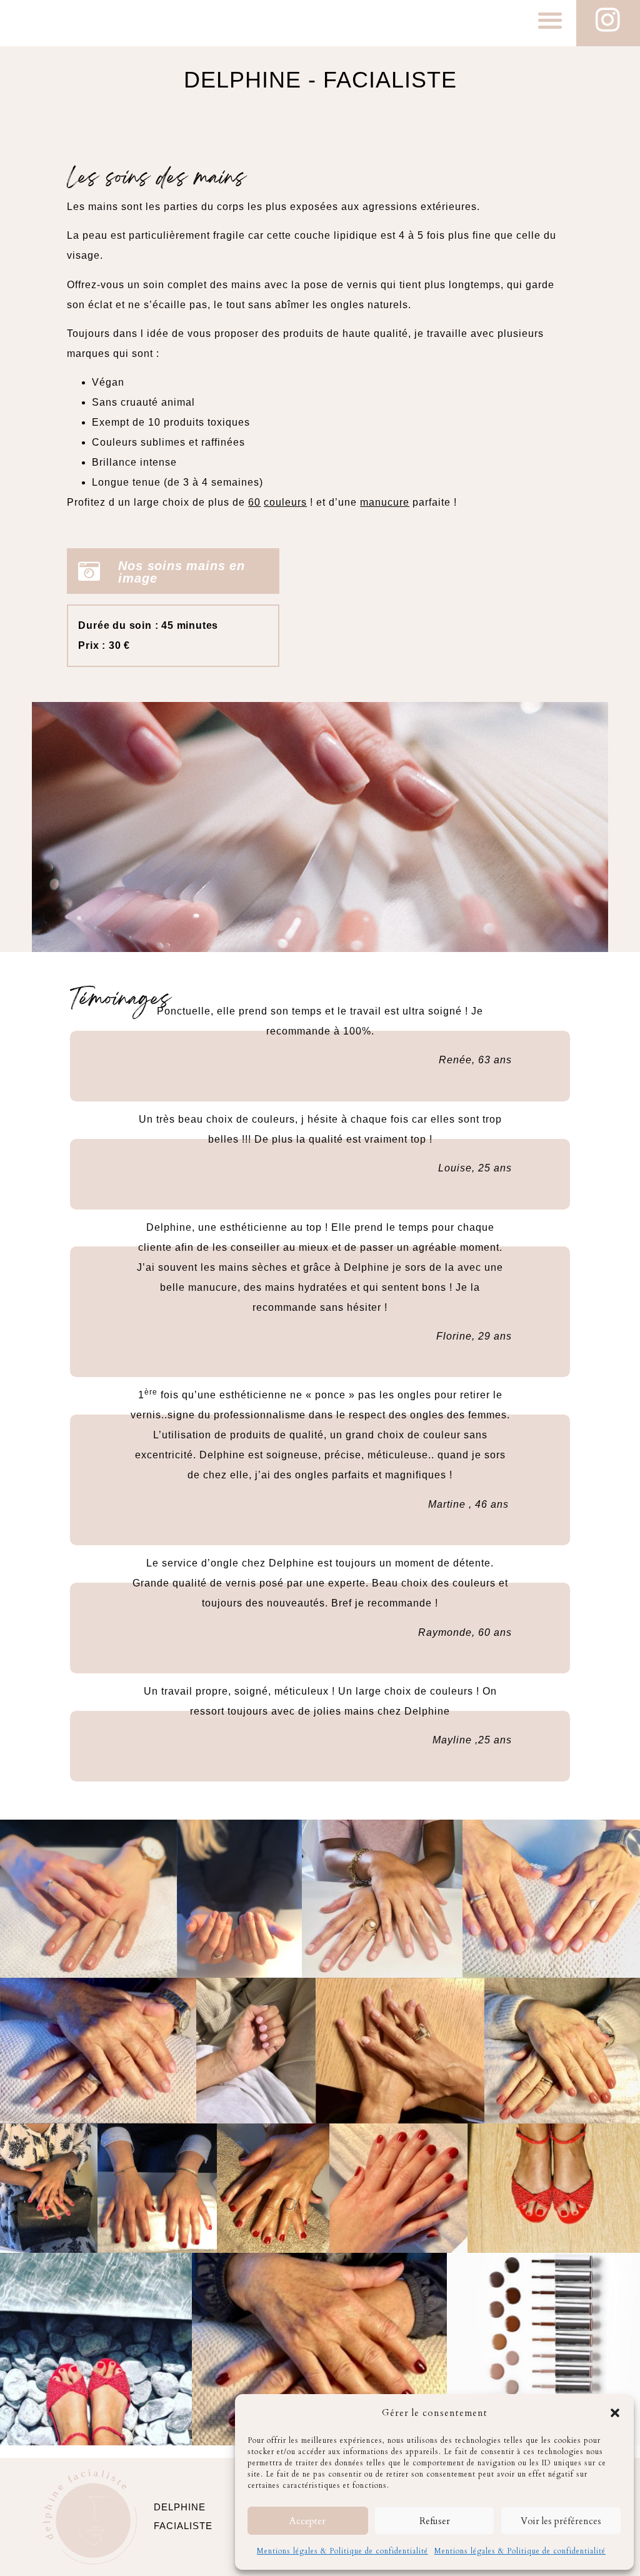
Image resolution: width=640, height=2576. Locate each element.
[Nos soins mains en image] (89, 571)
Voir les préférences (561, 2521)
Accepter (307, 2521)
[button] (615, 2413)
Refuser (435, 2521)
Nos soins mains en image (181, 572)
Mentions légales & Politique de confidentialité (342, 2551)
